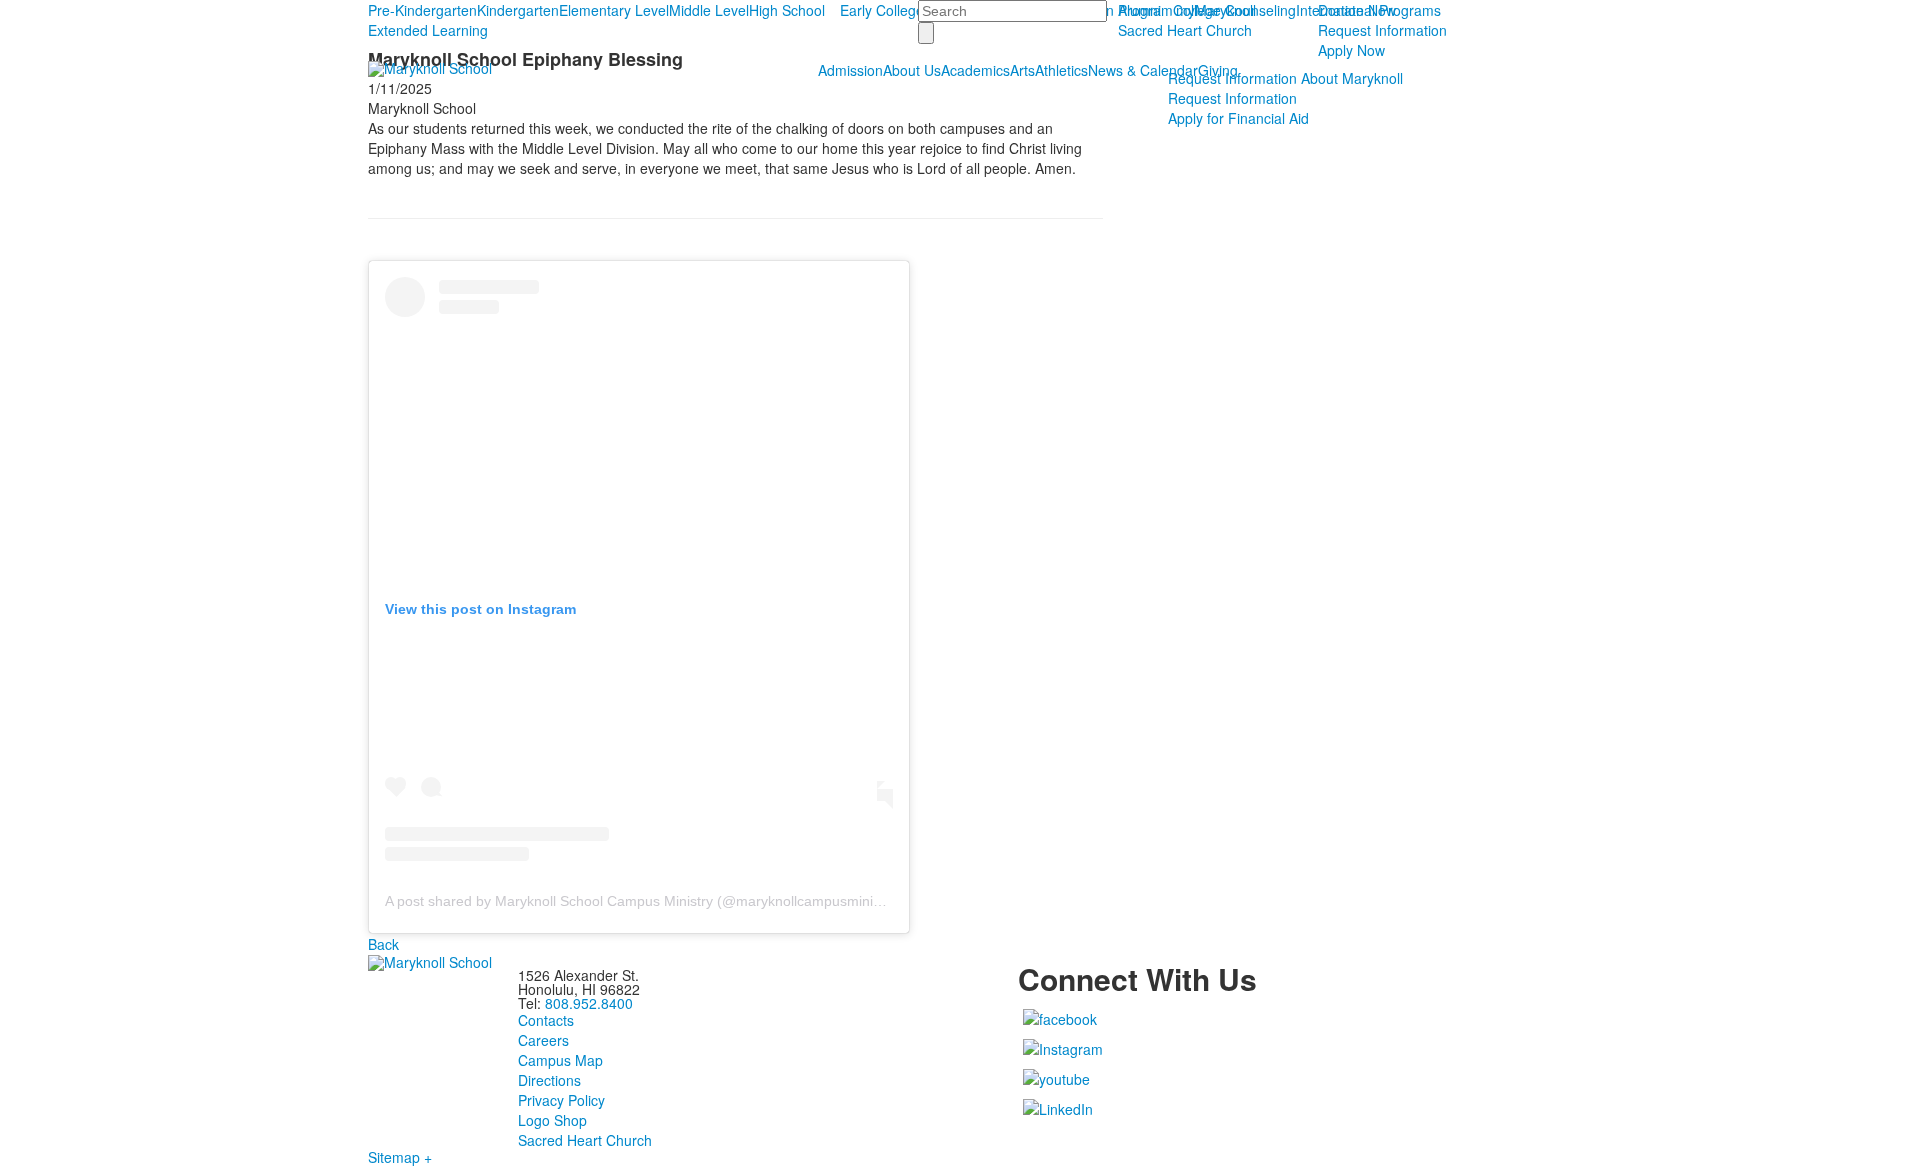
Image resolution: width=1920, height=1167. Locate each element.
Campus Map (560, 1060)
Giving (1218, 70)
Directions (549, 1080)
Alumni (1139, 10)
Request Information (1382, 30)
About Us (912, 70)
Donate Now (1357, 10)
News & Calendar (1143, 70)
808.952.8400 (589, 1003)
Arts (1022, 70)
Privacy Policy (561, 1100)
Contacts (546, 1020)
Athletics (1061, 70)
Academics (975, 70)
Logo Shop (552, 1120)
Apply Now (1351, 50)
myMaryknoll (1216, 10)
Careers (543, 1040)
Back (383, 944)
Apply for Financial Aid (1238, 118)
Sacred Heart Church (1185, 30)
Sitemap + (400, 1157)
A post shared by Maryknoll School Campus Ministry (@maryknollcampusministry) (643, 901)
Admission (850, 70)
